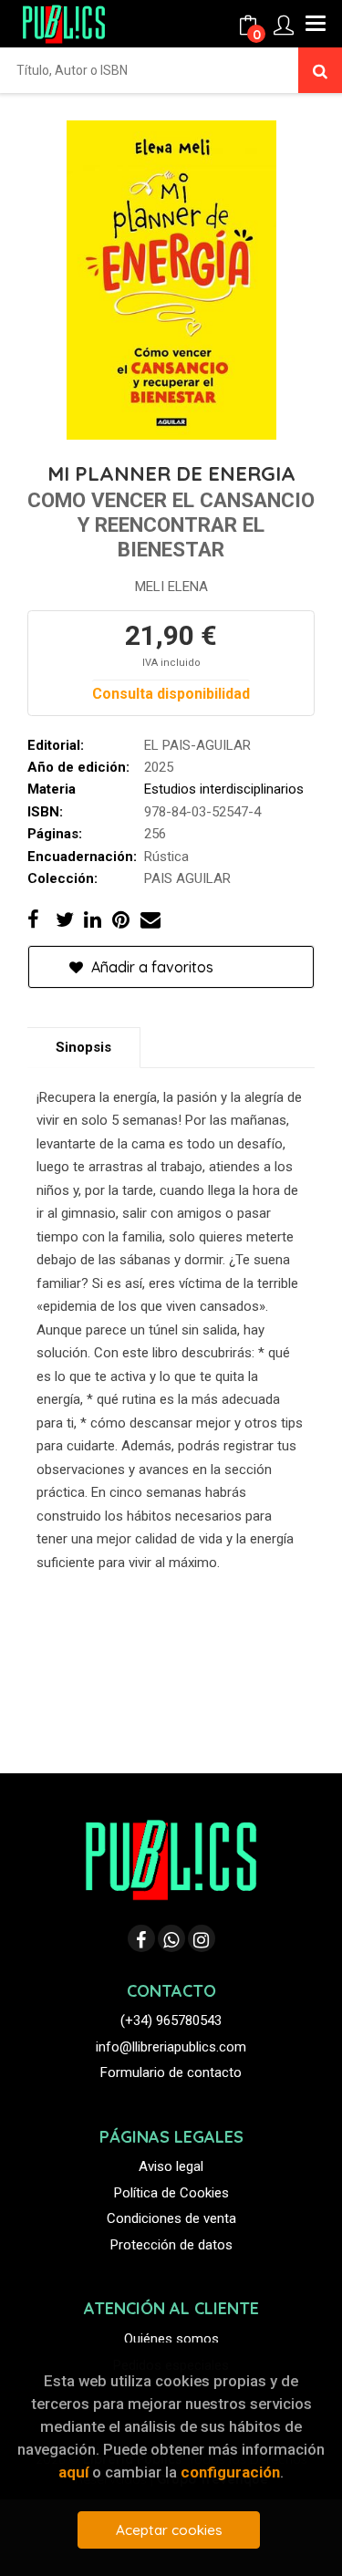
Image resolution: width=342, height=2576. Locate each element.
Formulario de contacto (171, 2072)
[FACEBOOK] (141, 1938)
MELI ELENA (171, 587)
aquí (73, 2472)
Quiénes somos (171, 2339)
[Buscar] (320, 70)
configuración (230, 2472)
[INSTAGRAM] (202, 1938)
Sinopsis (83, 1047)
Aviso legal (171, 2166)
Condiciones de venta (171, 2218)
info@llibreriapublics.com (171, 2047)
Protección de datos (171, 2245)
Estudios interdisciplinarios (224, 789)
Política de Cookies (171, 2193)
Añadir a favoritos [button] (150, 967)
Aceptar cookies (169, 2530)
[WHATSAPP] (171, 1938)
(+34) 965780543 (171, 2020)
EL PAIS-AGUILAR (197, 745)
